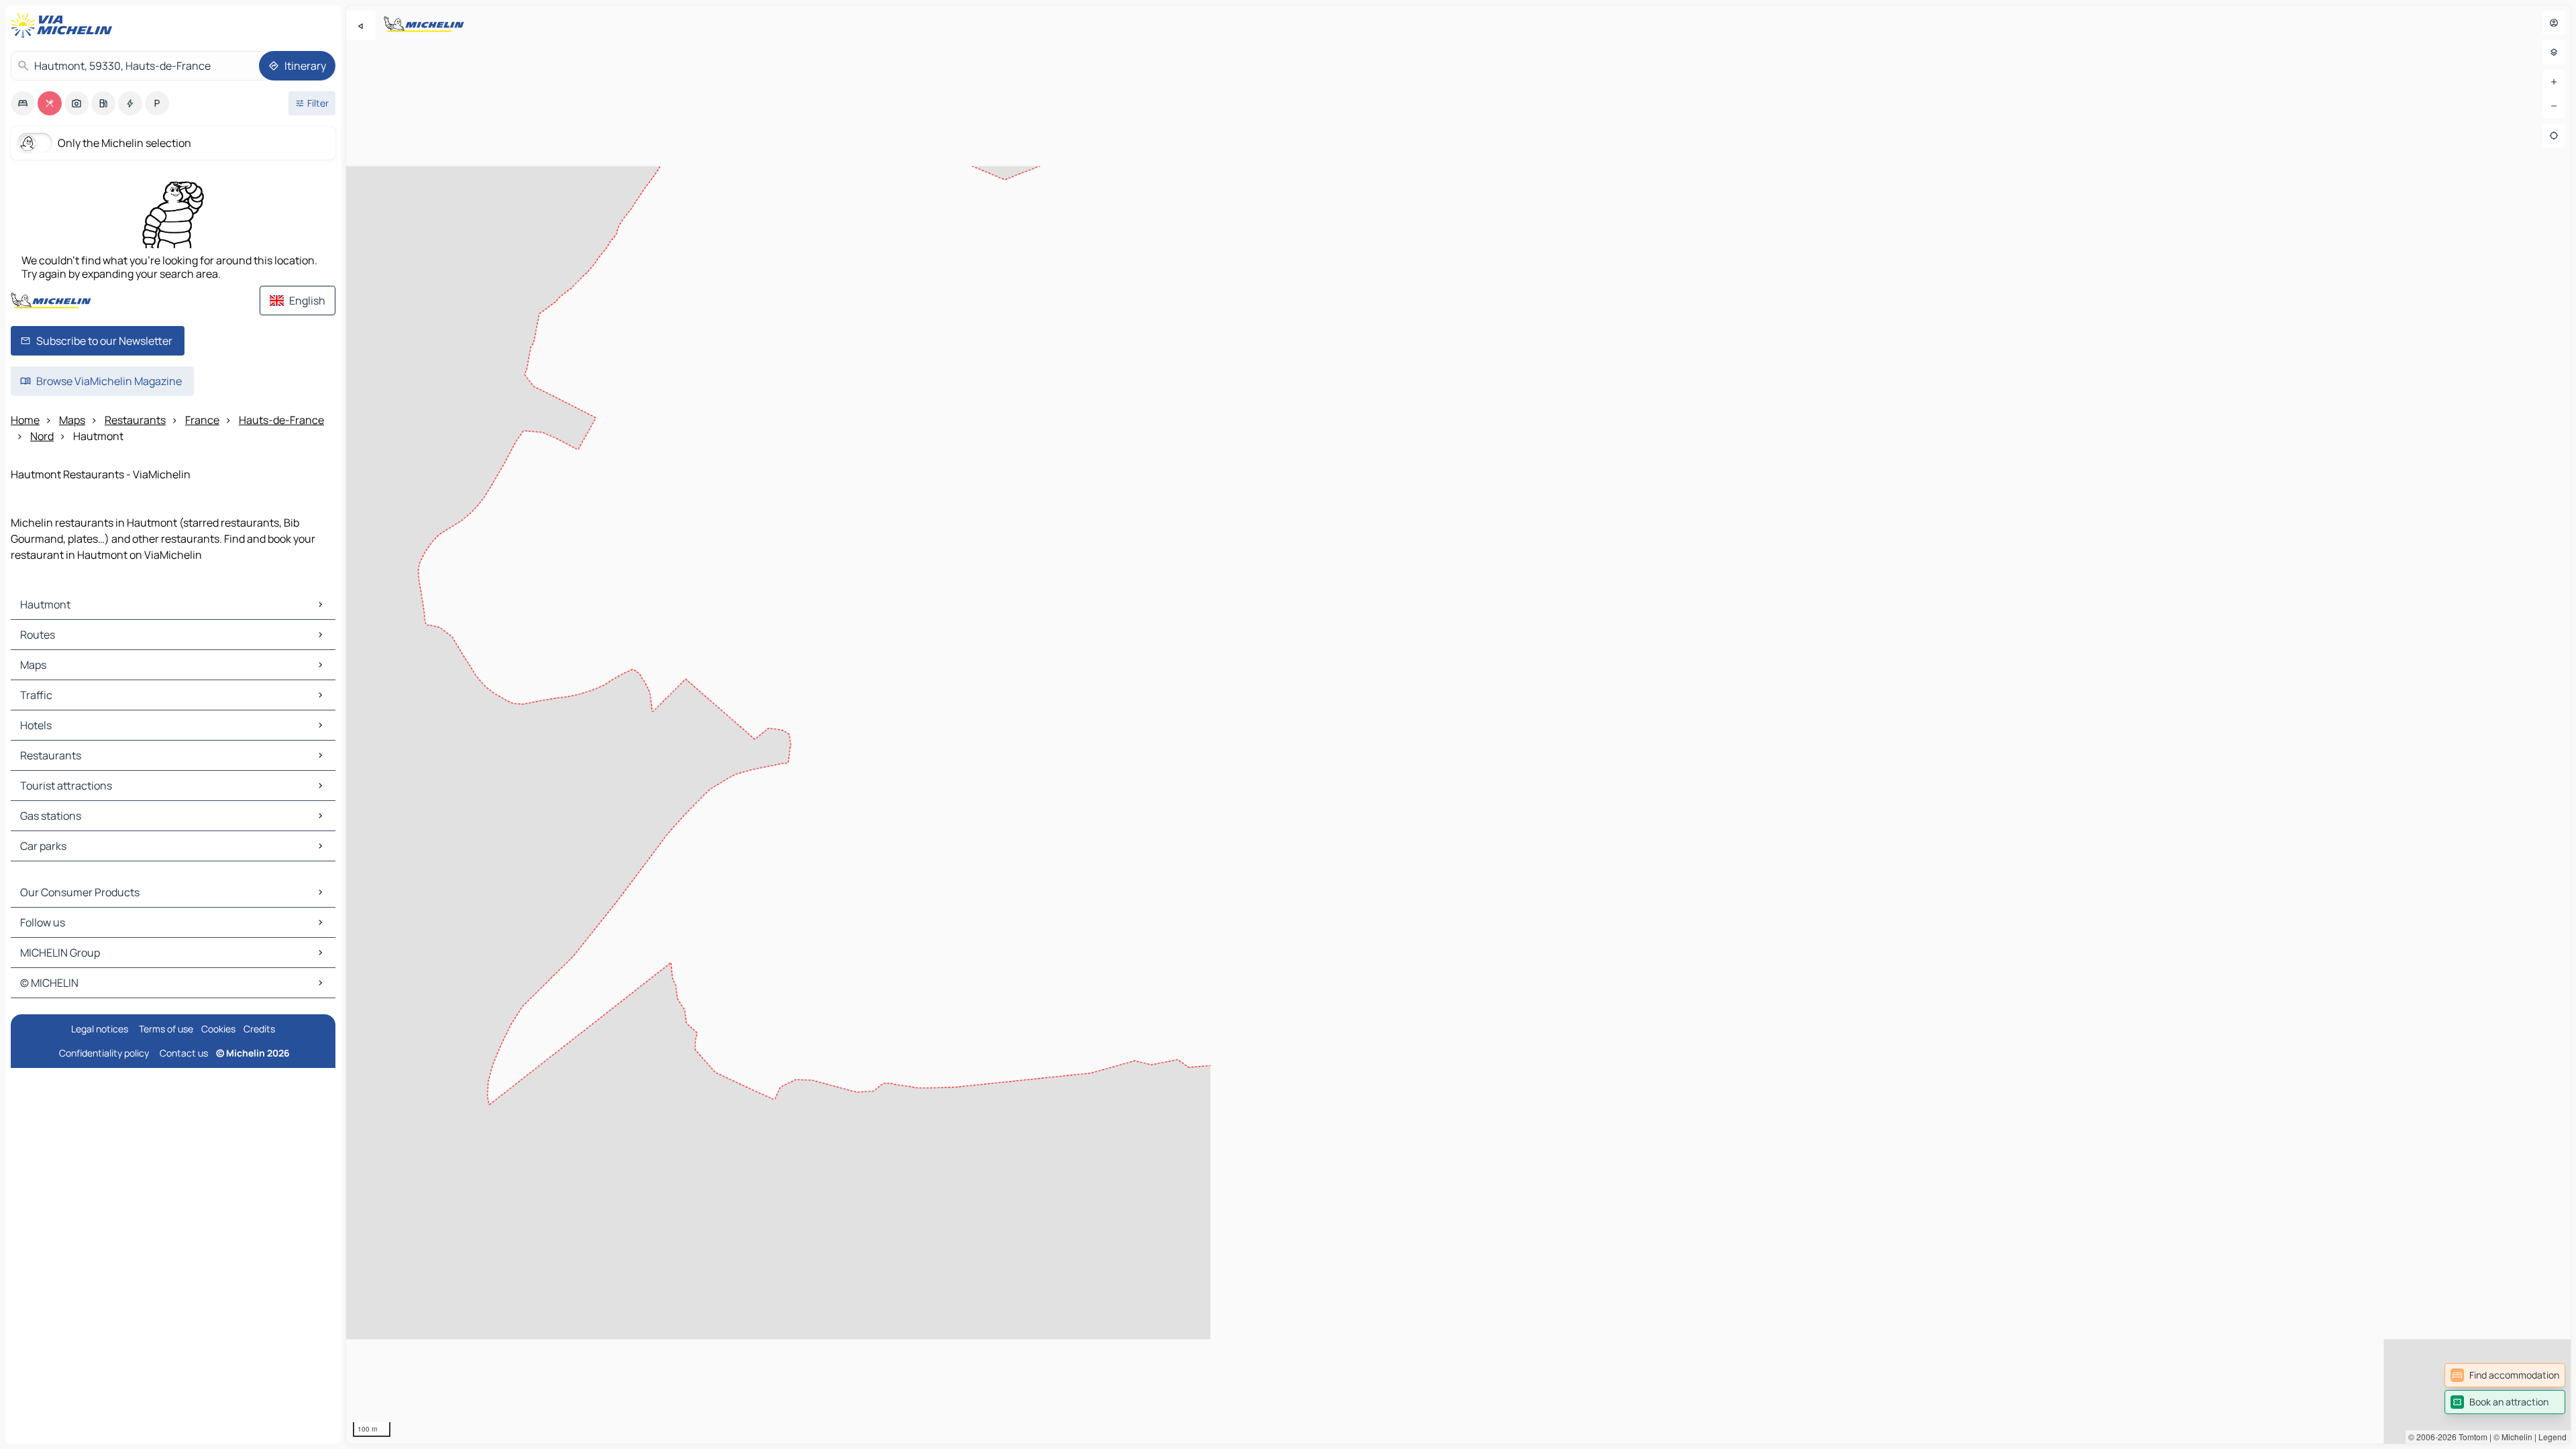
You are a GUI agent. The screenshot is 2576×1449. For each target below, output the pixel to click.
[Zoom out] (2554, 106)
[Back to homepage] (64, 25)
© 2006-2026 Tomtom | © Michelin (2470, 1437)
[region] (1458, 724)
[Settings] (2554, 52)
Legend (2553, 1437)
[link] (2505, 1375)
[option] (23, 103)
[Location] (2554, 136)
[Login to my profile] (2554, 23)
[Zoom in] (2554, 82)
